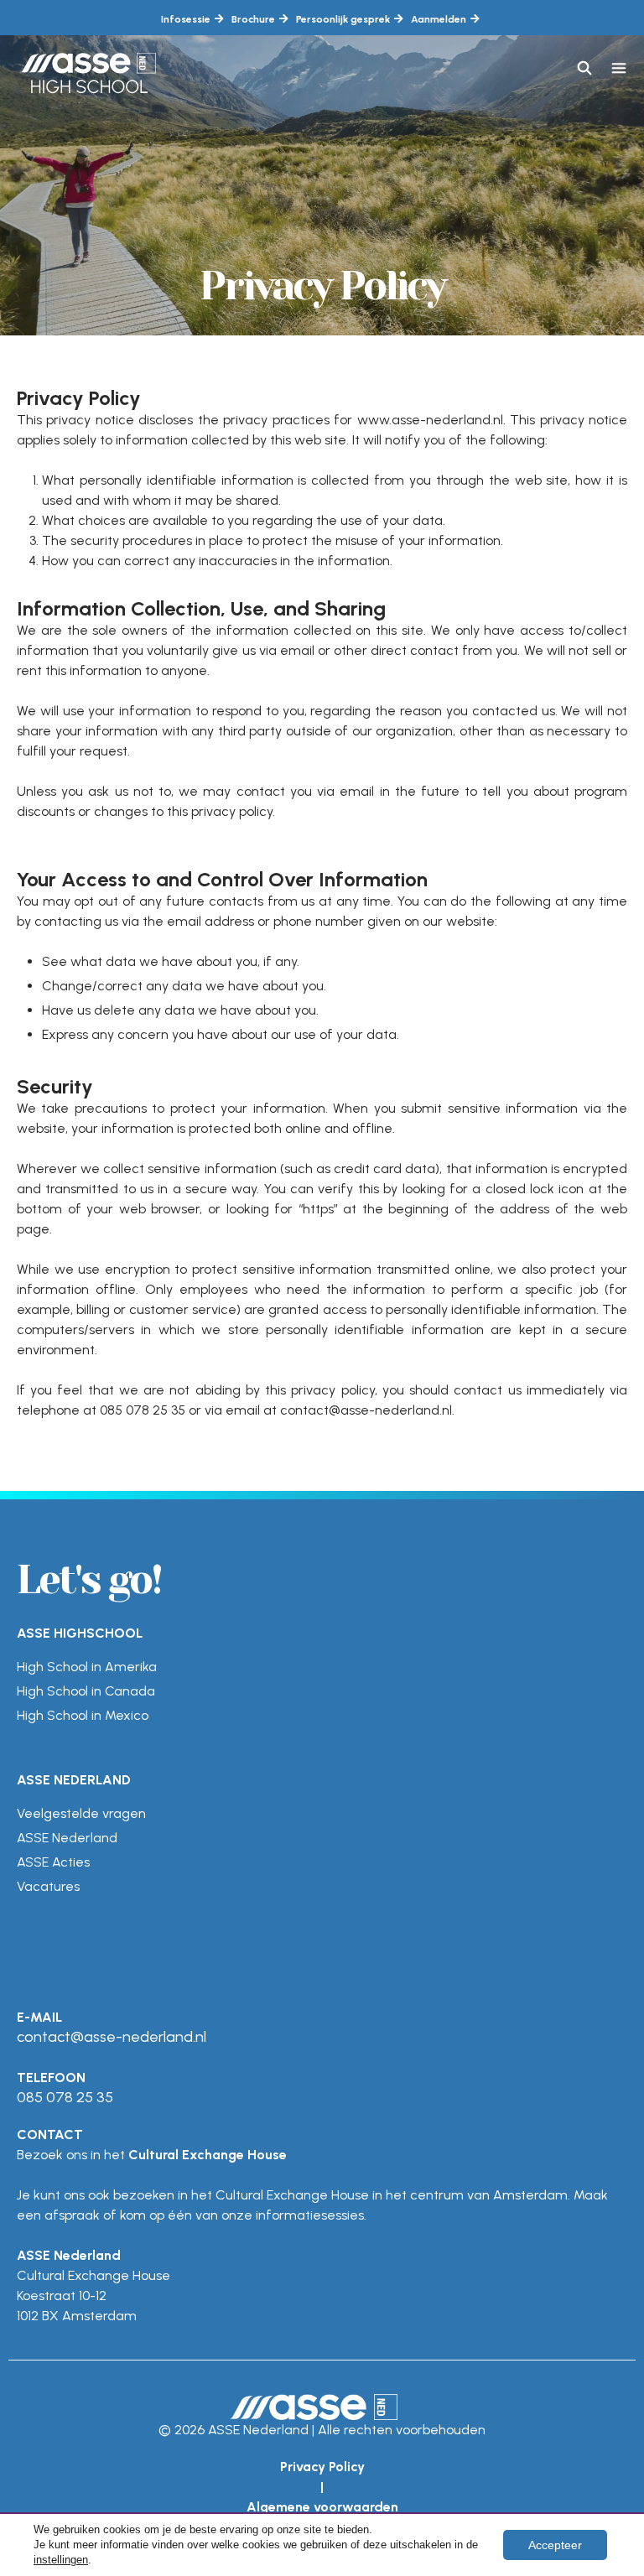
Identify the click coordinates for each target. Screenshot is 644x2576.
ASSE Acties (53, 1862)
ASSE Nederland (67, 1838)
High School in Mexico (83, 1715)
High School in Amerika (87, 1667)
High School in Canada (86, 1691)
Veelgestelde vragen (81, 1813)
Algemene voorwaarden (322, 2507)
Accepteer (555, 2545)
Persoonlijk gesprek (343, 19)
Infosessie (186, 19)
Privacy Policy (322, 2467)
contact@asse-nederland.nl (112, 2037)
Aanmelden (439, 19)
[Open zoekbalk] (585, 69)
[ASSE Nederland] (89, 69)
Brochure (253, 19)
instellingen (61, 2560)
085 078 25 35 (65, 2097)
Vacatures (48, 1886)
